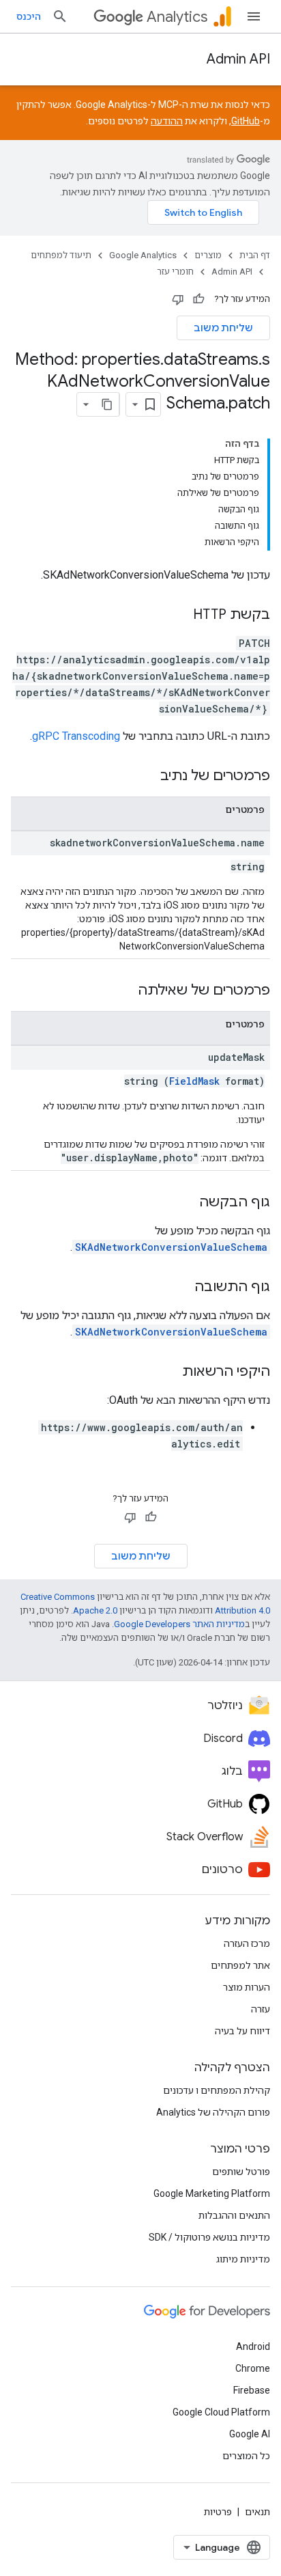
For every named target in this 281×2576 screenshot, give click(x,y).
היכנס (29, 16)
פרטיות (218, 2512)
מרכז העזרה (247, 1943)
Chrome (253, 2368)
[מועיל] (198, 299)
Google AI (250, 2434)
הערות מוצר (247, 1987)
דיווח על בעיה (242, 2031)
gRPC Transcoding (76, 736)
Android (253, 2346)
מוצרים (208, 255)
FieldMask (194, 1081)
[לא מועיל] (178, 299)
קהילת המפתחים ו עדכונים (217, 2090)
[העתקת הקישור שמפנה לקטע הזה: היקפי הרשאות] (168, 1372)
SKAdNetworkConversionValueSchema (171, 1247)
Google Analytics (143, 255)
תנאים (257, 2512)
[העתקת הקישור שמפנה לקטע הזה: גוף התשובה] (181, 1288)
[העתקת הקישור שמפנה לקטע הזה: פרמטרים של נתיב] (147, 777)
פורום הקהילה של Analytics (213, 2112)
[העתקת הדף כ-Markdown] (107, 404)
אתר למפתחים (240, 1965)
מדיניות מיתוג (243, 2259)
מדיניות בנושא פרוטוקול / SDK (209, 2237)
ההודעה (167, 121)
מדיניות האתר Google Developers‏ (179, 1624)
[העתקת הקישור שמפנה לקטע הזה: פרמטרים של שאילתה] (124, 991)
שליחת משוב (223, 328)
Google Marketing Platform (212, 2193)
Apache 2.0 (95, 1610)
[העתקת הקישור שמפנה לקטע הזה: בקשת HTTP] (179, 615)
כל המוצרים (246, 2456)
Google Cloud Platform (221, 2412)
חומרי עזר (175, 272)
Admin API (238, 59)
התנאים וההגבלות (234, 2215)
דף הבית (255, 255)
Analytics (177, 17)
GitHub (246, 121)
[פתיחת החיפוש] (60, 16)
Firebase (252, 2390)
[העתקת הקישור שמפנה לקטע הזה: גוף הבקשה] (186, 1203)
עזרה (261, 2009)
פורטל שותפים (241, 2172)
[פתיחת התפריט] (254, 16)
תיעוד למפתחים (61, 255)
